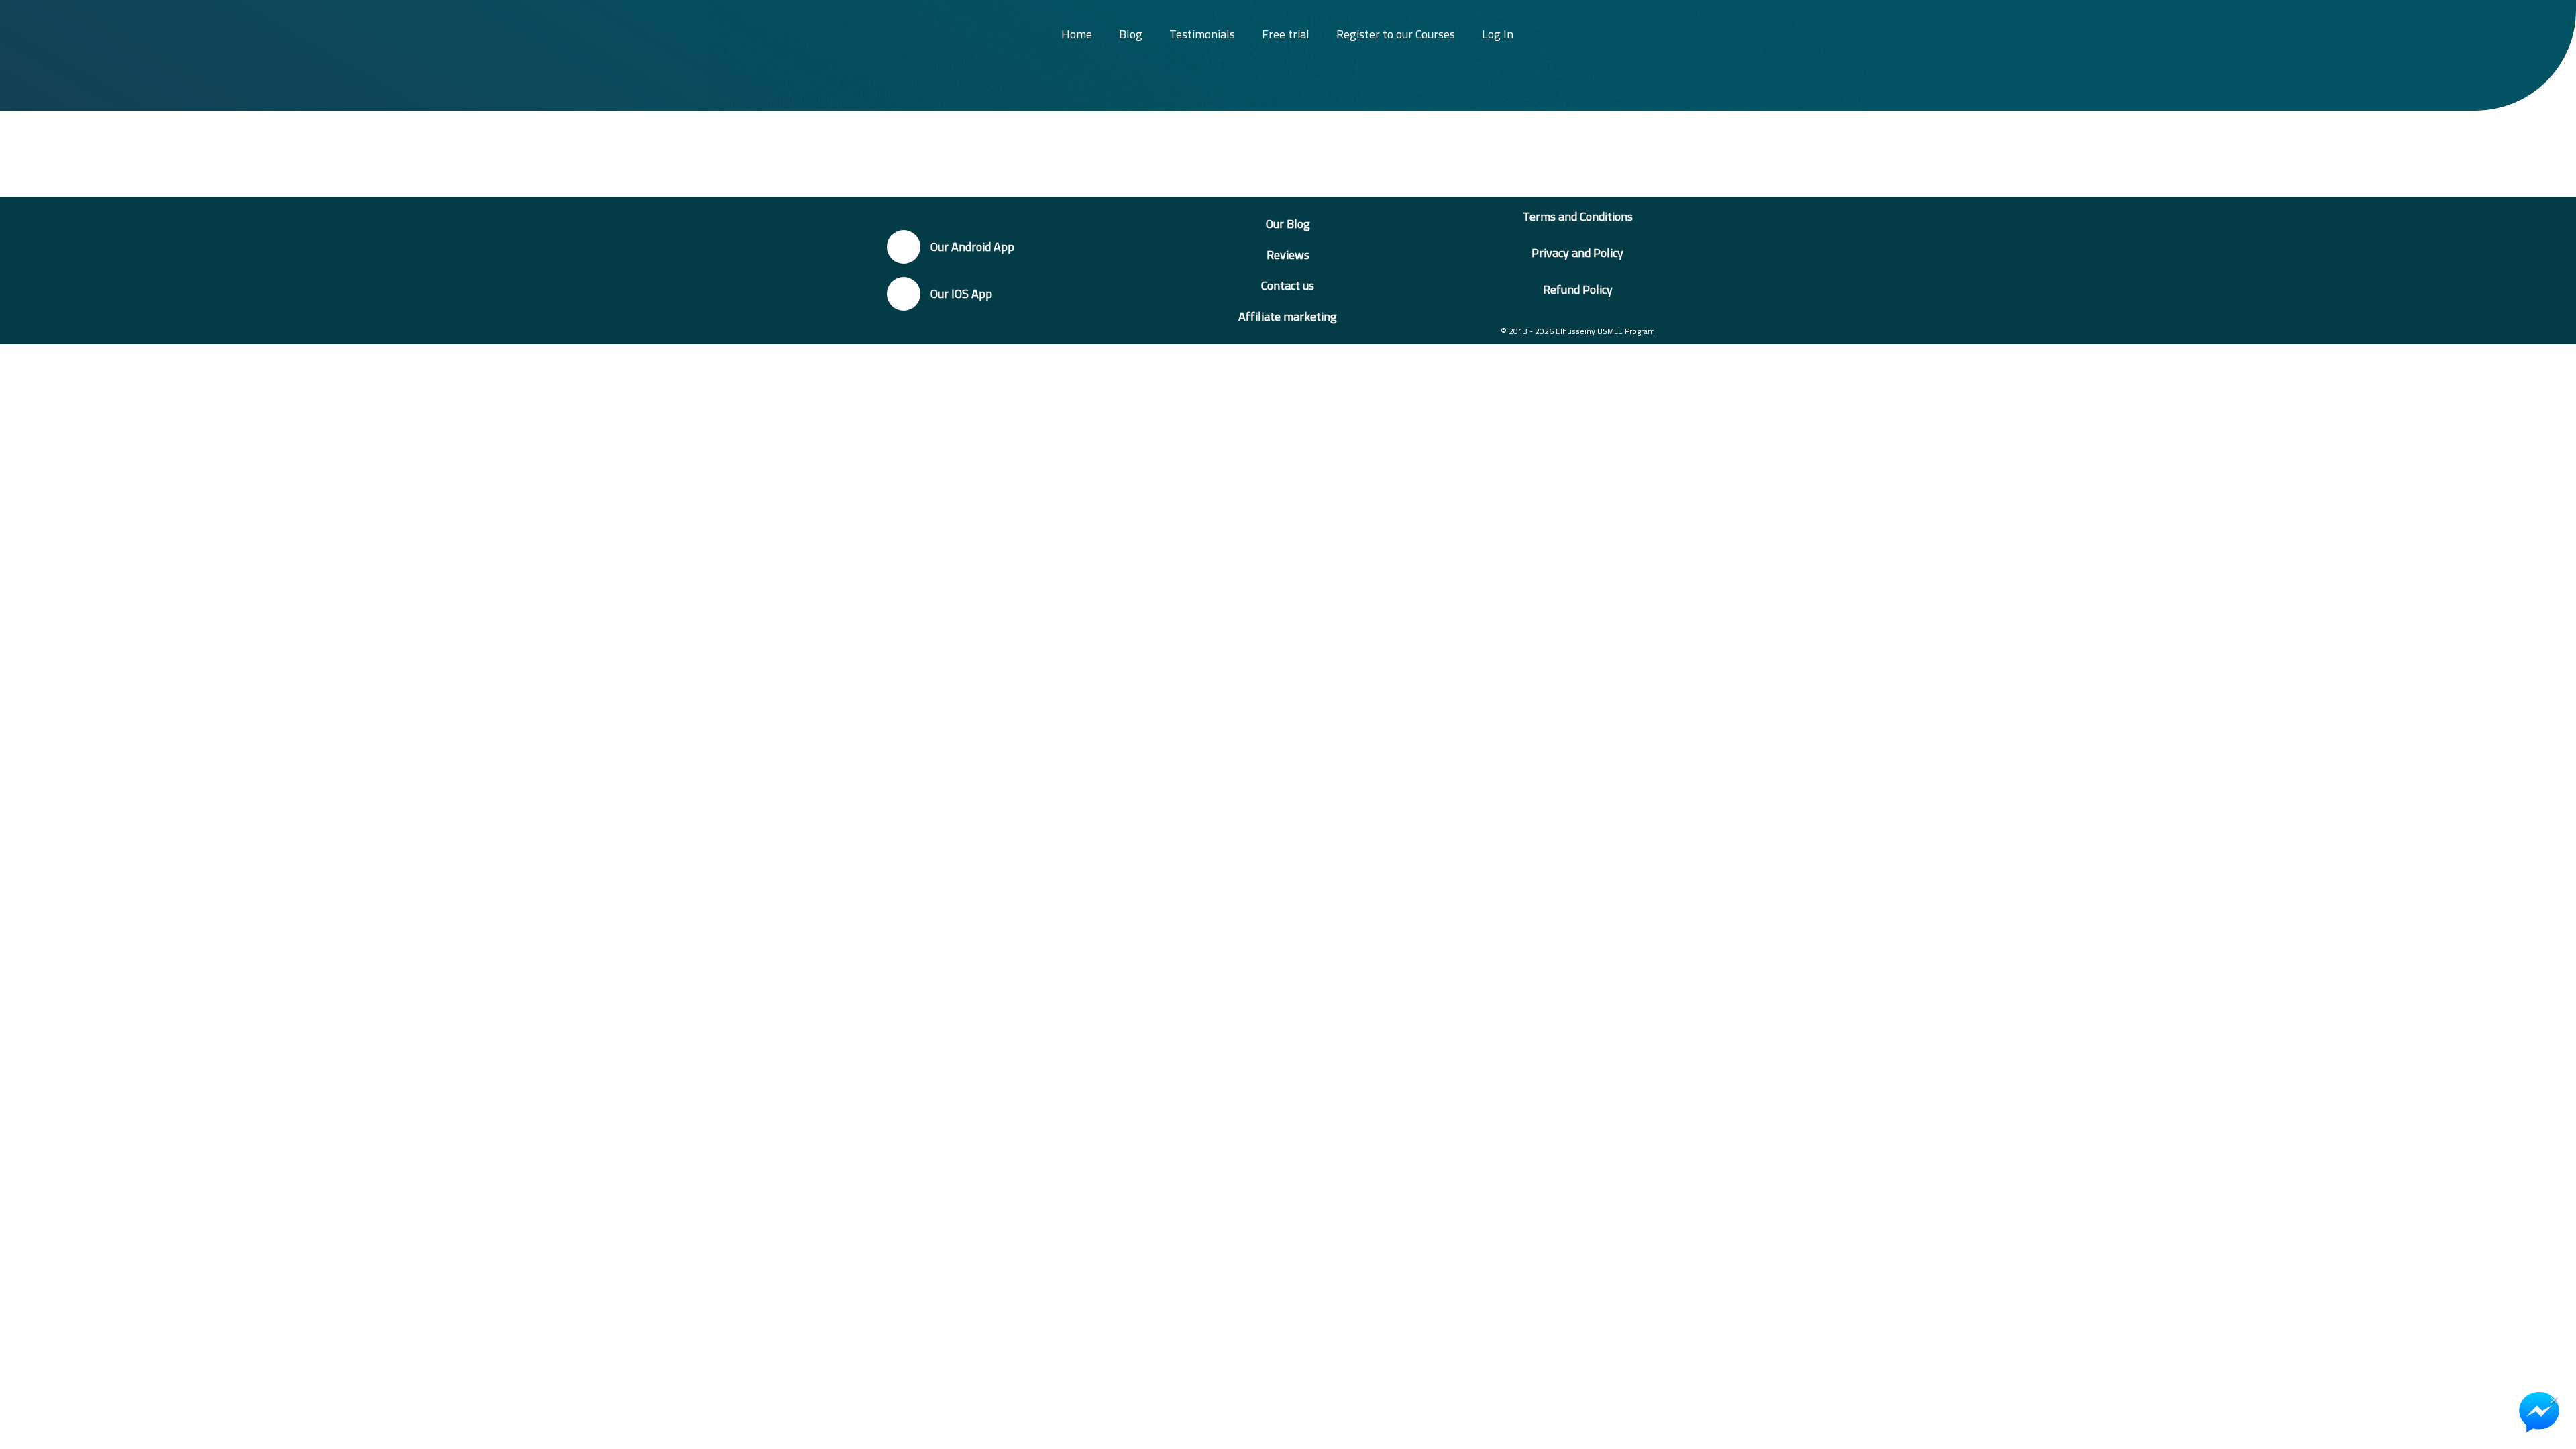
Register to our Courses (1396, 34)
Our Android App (972, 247)
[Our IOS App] (904, 294)
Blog (1131, 34)
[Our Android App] (904, 247)
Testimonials (1202, 34)
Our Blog (1288, 224)
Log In (1498, 34)
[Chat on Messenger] (2539, 1412)
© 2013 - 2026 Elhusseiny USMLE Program (1578, 331)
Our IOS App (961, 293)
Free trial (1286, 34)
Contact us (1288, 285)
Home (1077, 34)
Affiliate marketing (1288, 316)
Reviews (1288, 255)
